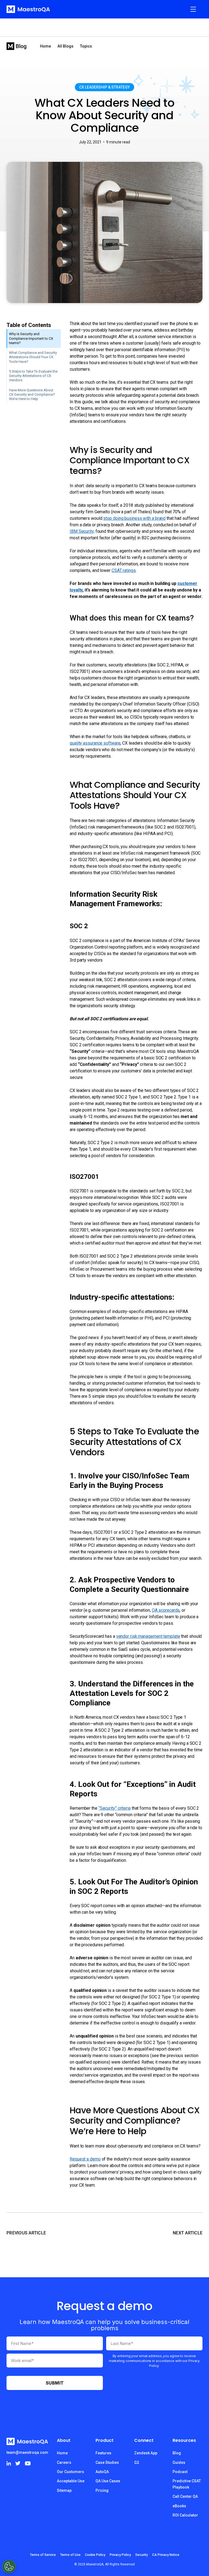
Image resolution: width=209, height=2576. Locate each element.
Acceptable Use (71, 2481)
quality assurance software (95, 743)
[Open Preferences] (9, 2566)
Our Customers (70, 2472)
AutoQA (102, 2472)
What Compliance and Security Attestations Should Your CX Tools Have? (33, 357)
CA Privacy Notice (166, 2555)
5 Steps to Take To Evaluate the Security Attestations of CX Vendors (33, 376)
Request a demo (85, 2159)
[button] (193, 9)
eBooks (179, 2506)
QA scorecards (166, 1610)
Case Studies (107, 2462)
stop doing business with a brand (134, 518)
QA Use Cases (108, 2481)
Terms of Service (43, 2555)
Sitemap (64, 2490)
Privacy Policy (120, 2555)
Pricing (102, 2490)
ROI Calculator (185, 2515)
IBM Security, (82, 531)
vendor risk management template (148, 1636)
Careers (64, 2462)
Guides (179, 2462)
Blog (177, 2453)
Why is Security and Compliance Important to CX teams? (31, 338)
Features (103, 2453)
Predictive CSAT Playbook (187, 2484)
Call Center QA (185, 2496)
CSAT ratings (124, 570)
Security (142, 2555)
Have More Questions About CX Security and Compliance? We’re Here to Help (32, 395)
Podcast (180, 2472)
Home (45, 46)
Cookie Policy (95, 2555)
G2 (137, 2462)
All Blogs (65, 46)
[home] (28, 9)
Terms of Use (70, 2555)
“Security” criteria (115, 1808)
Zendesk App (146, 2453)
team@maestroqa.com (27, 2452)
